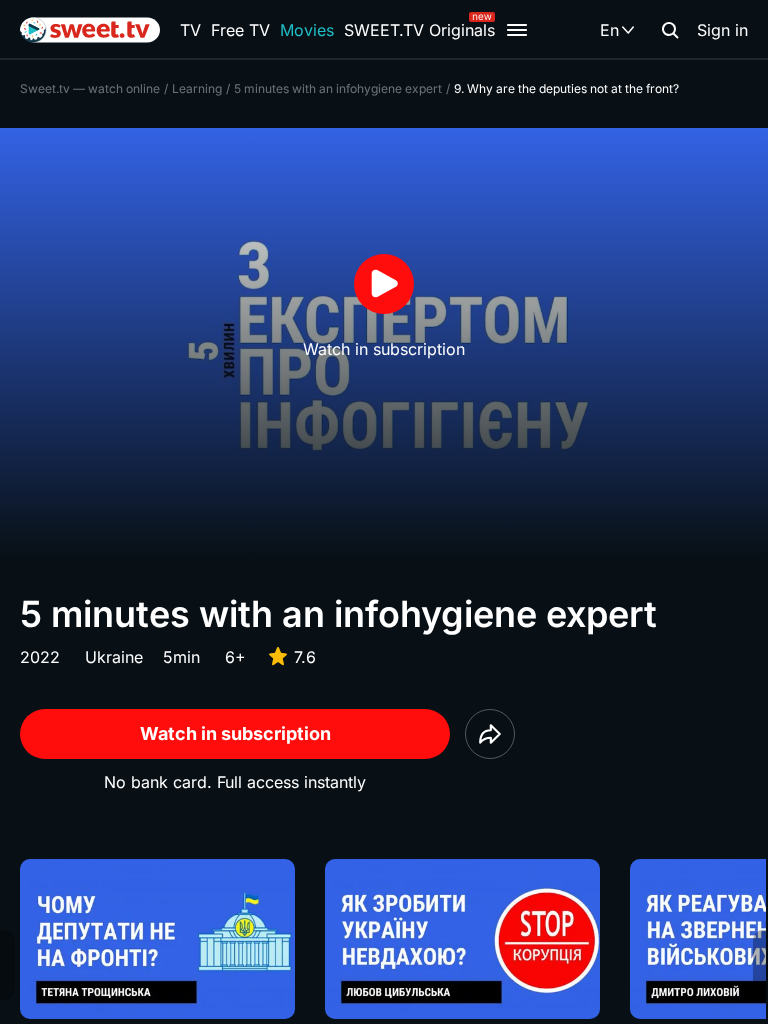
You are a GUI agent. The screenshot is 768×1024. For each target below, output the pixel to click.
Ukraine (114, 657)
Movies (307, 30)
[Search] (670, 30)
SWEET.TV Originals (419, 30)
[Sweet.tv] (90, 30)
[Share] (490, 734)
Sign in (722, 30)
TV (190, 30)
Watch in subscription (235, 733)
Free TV (240, 30)
